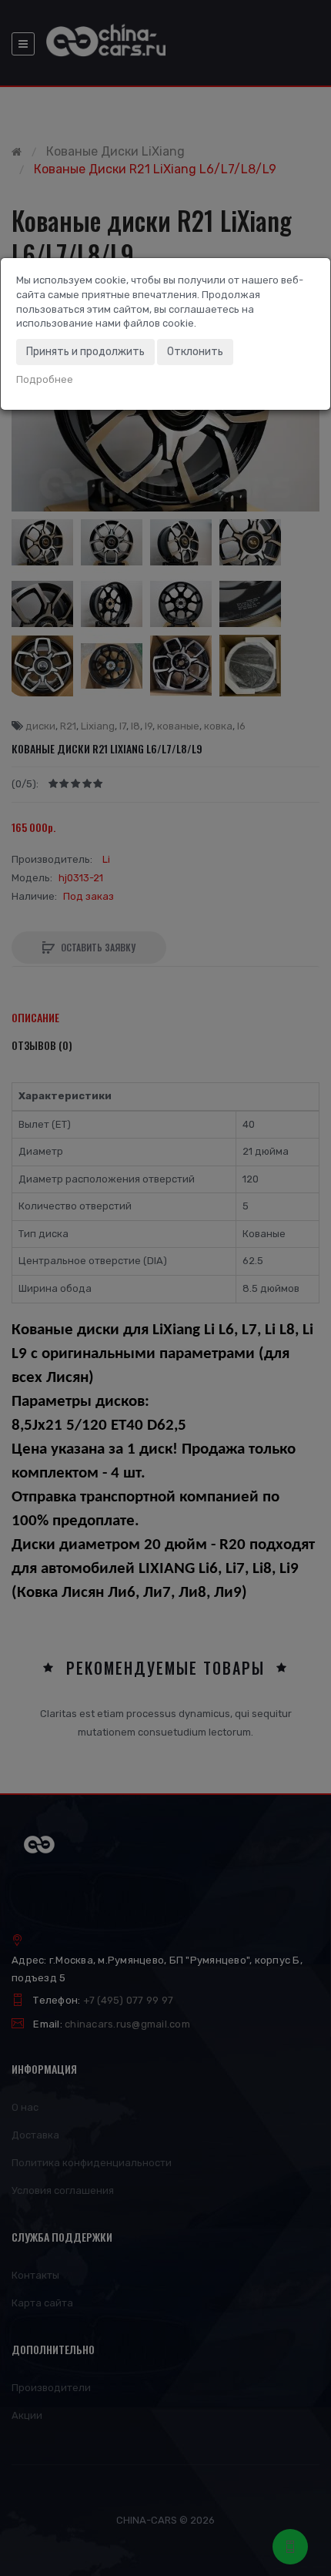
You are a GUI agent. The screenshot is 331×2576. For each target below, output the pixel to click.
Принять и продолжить (85, 352)
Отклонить (195, 352)
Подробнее (45, 379)
